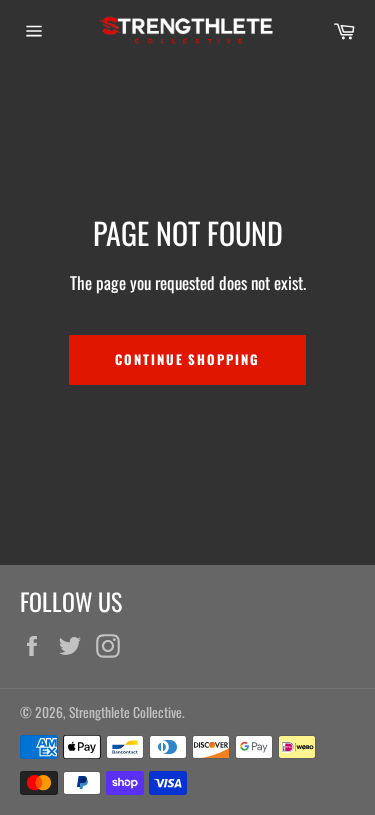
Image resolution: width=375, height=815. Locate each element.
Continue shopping (187, 359)
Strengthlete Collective (125, 712)
